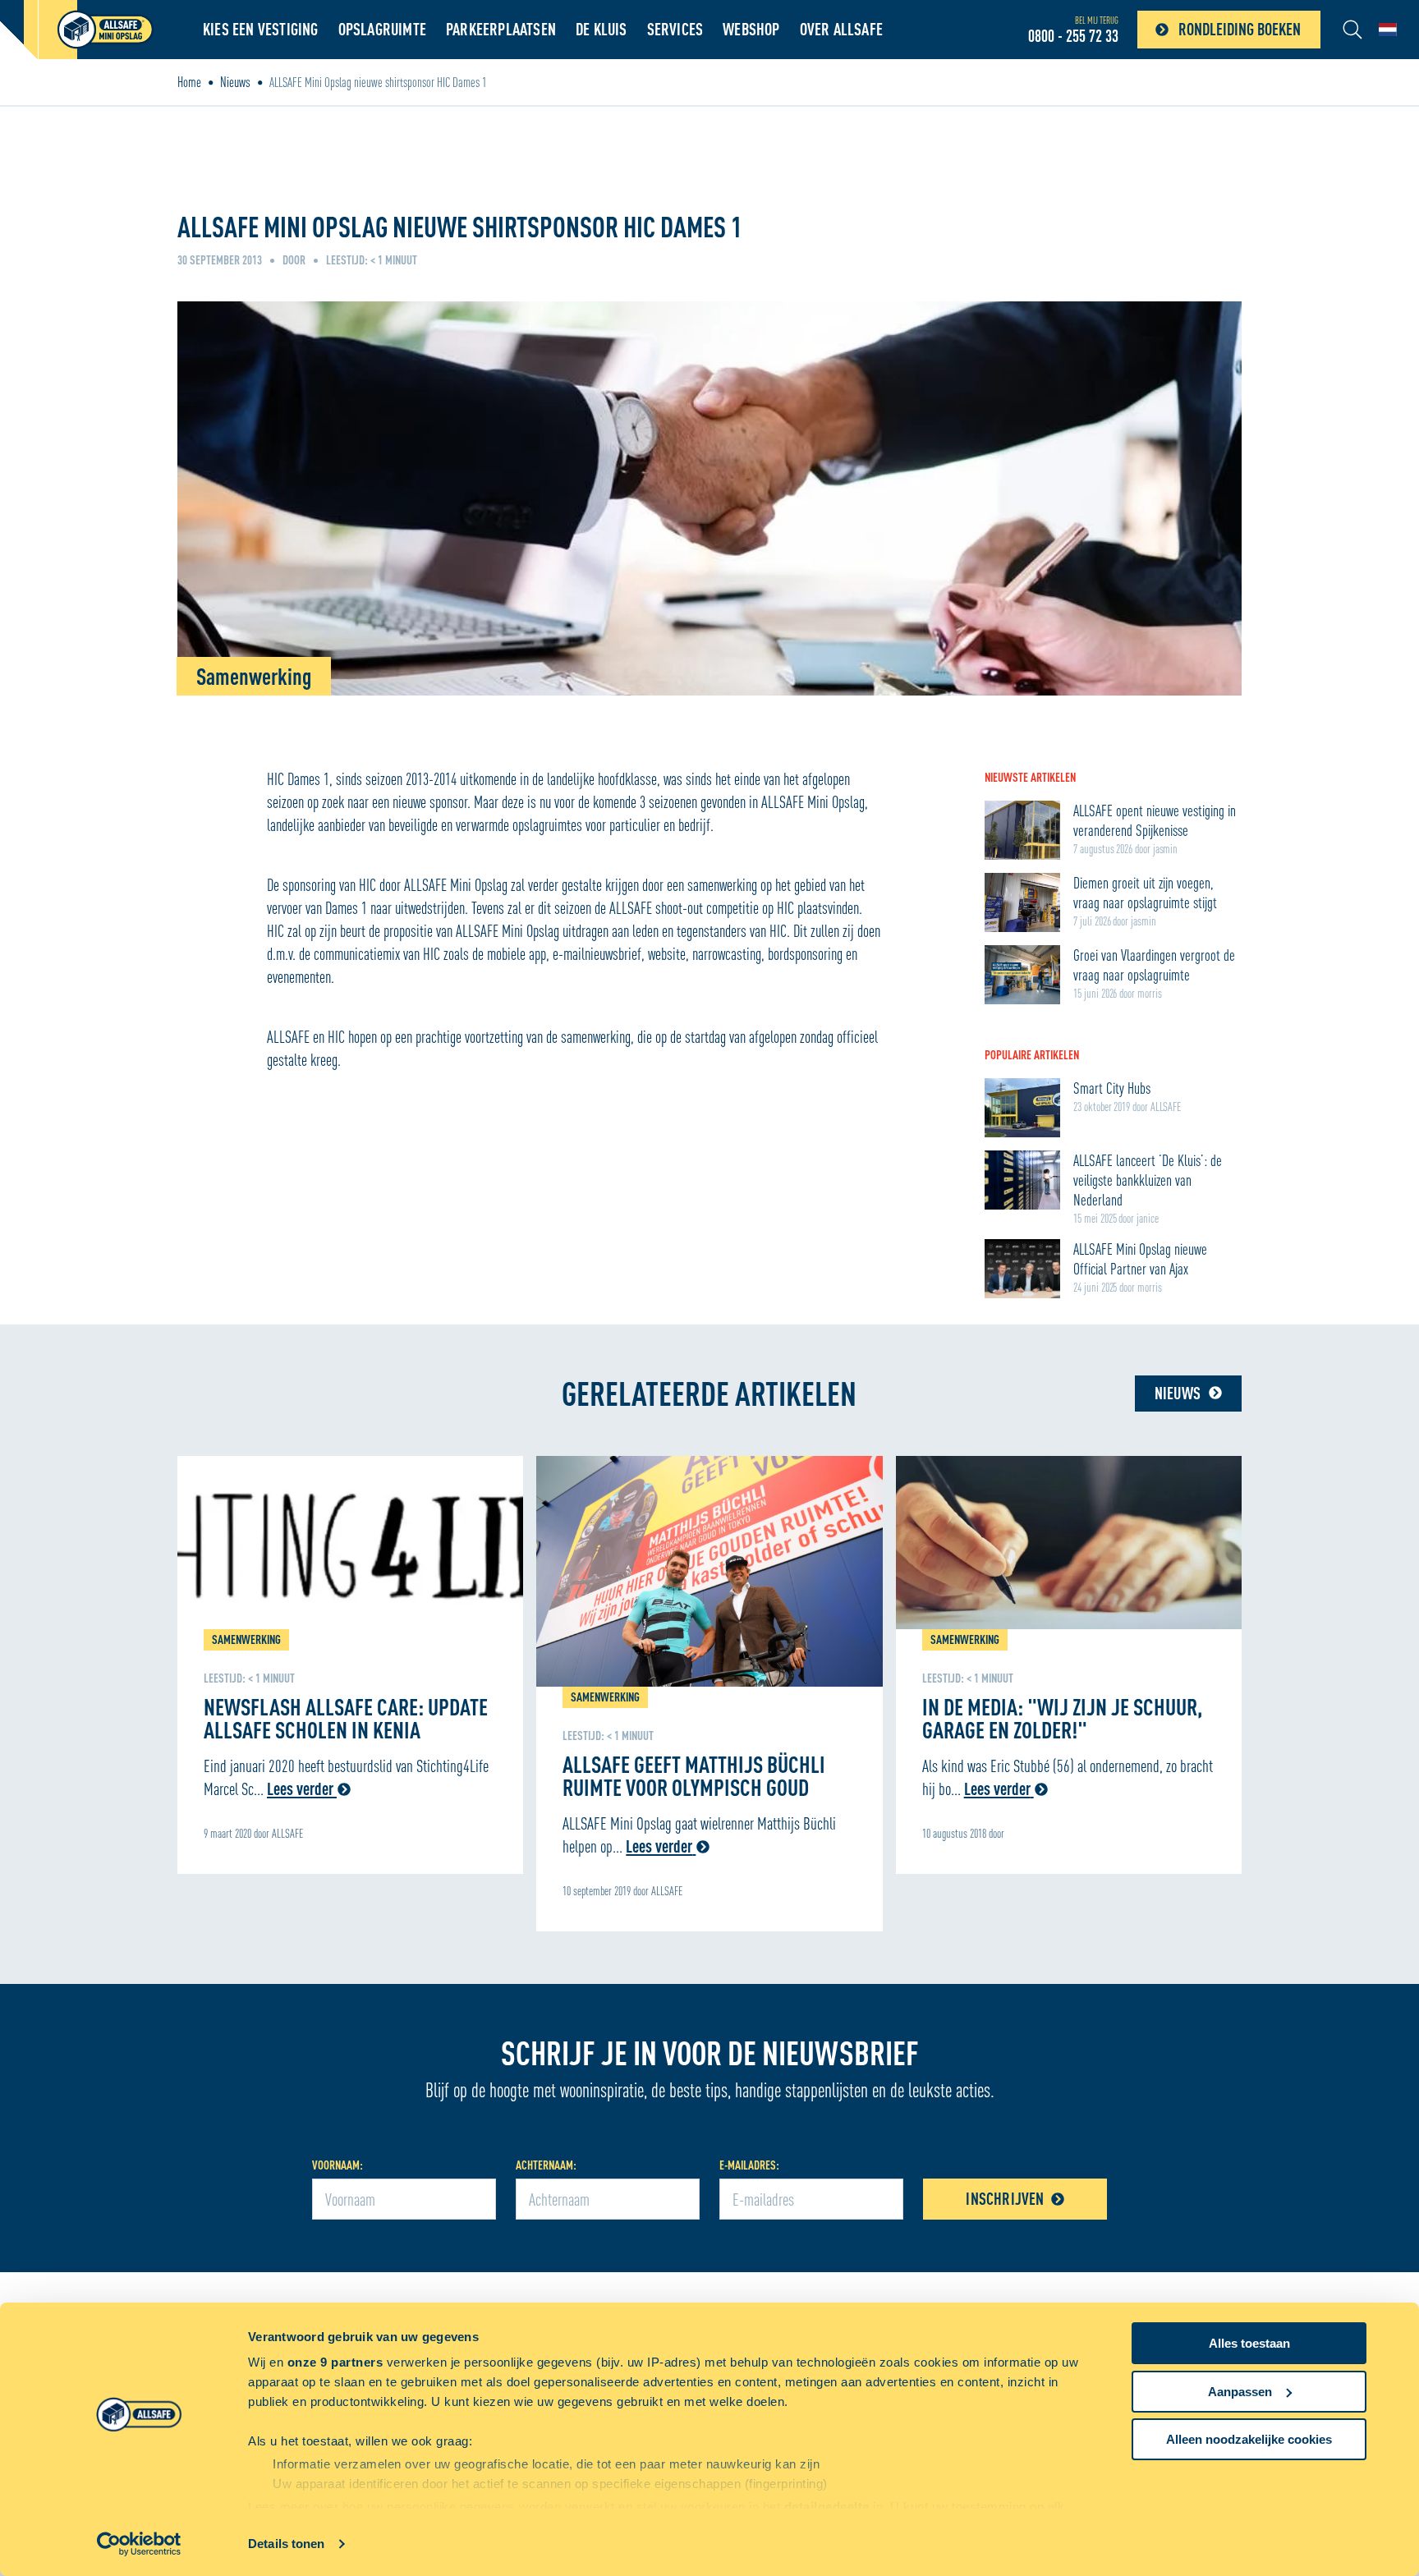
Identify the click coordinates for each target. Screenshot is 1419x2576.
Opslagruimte (382, 29)
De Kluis (602, 29)
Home (189, 82)
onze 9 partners (335, 2362)
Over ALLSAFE (841, 29)
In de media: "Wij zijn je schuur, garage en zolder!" (1062, 1718)
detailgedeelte (827, 2507)
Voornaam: (338, 2165)
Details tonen (286, 2544)
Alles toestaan (1249, 2343)
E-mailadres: (749, 2165)
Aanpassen (1240, 2392)
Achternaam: (546, 2165)
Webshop (751, 29)
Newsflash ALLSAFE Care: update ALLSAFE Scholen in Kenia (346, 1718)
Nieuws (235, 82)
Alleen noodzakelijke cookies (1249, 2439)
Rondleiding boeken (1240, 29)
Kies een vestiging (261, 29)
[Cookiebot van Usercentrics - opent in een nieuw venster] (139, 2544)
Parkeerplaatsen (501, 29)
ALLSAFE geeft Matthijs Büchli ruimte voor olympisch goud (694, 1775)
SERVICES (675, 29)
